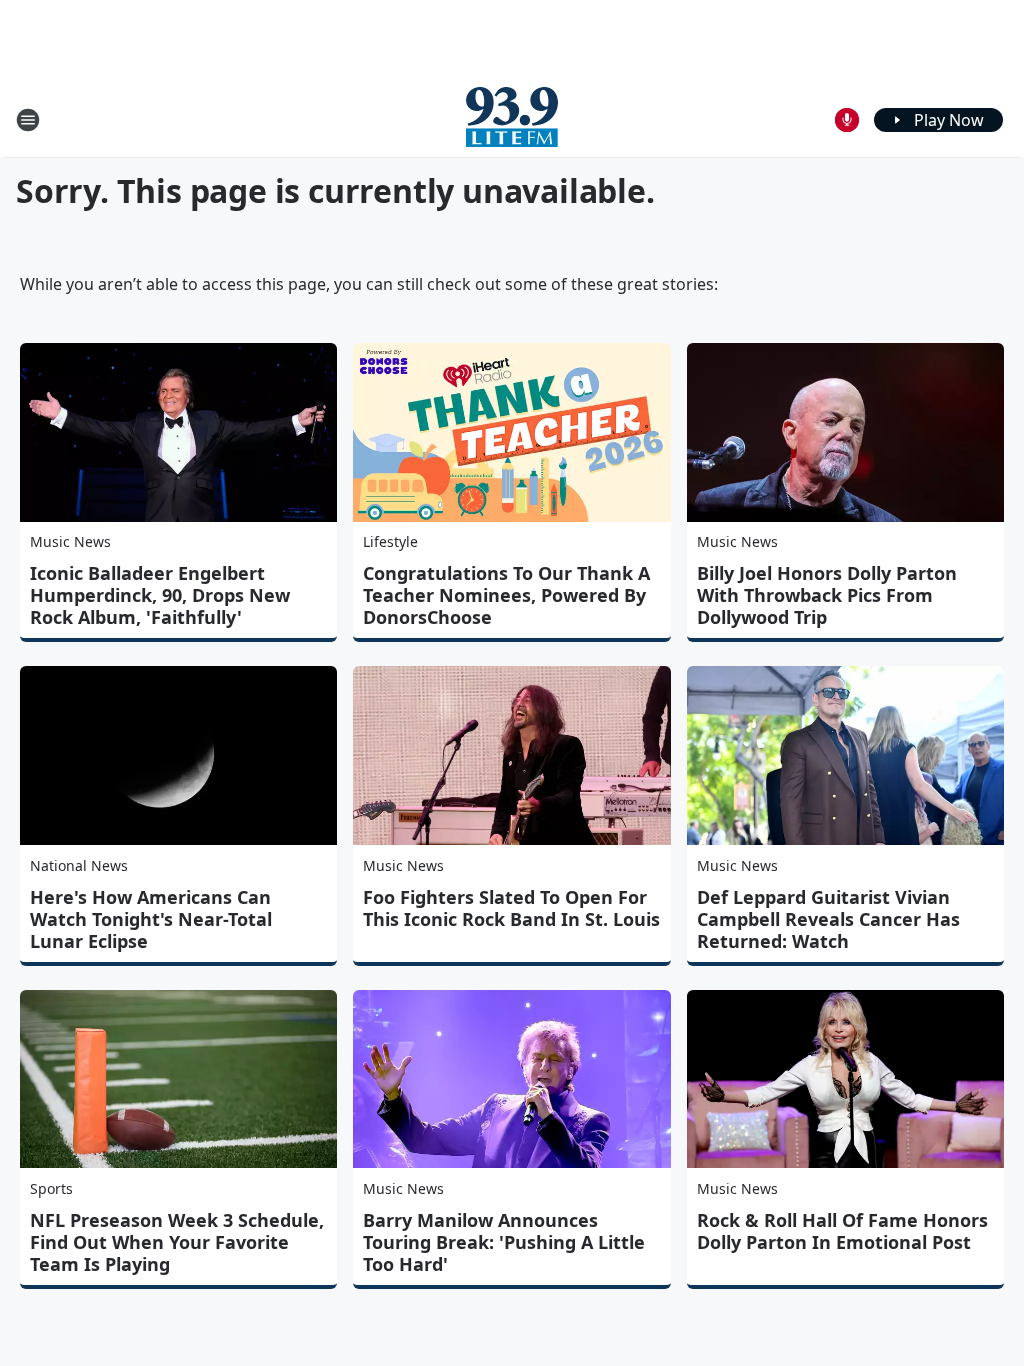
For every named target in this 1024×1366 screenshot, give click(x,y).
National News (79, 865)
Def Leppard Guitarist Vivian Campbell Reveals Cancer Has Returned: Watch (828, 919)
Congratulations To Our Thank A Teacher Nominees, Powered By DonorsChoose (506, 595)
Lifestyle (390, 541)
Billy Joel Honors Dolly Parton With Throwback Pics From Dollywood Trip (827, 595)
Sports (51, 1188)
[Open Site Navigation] (28, 120)
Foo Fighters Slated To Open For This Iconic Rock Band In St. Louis (511, 908)
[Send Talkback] (847, 120)
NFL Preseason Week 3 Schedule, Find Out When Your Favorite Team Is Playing (177, 1242)
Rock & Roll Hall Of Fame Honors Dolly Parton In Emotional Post (842, 1231)
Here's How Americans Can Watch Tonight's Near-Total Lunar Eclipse (151, 919)
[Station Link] (512, 119)
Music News (70, 541)
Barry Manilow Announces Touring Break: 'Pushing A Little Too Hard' (504, 1242)
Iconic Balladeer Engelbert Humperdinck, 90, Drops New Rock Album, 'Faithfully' (160, 595)
